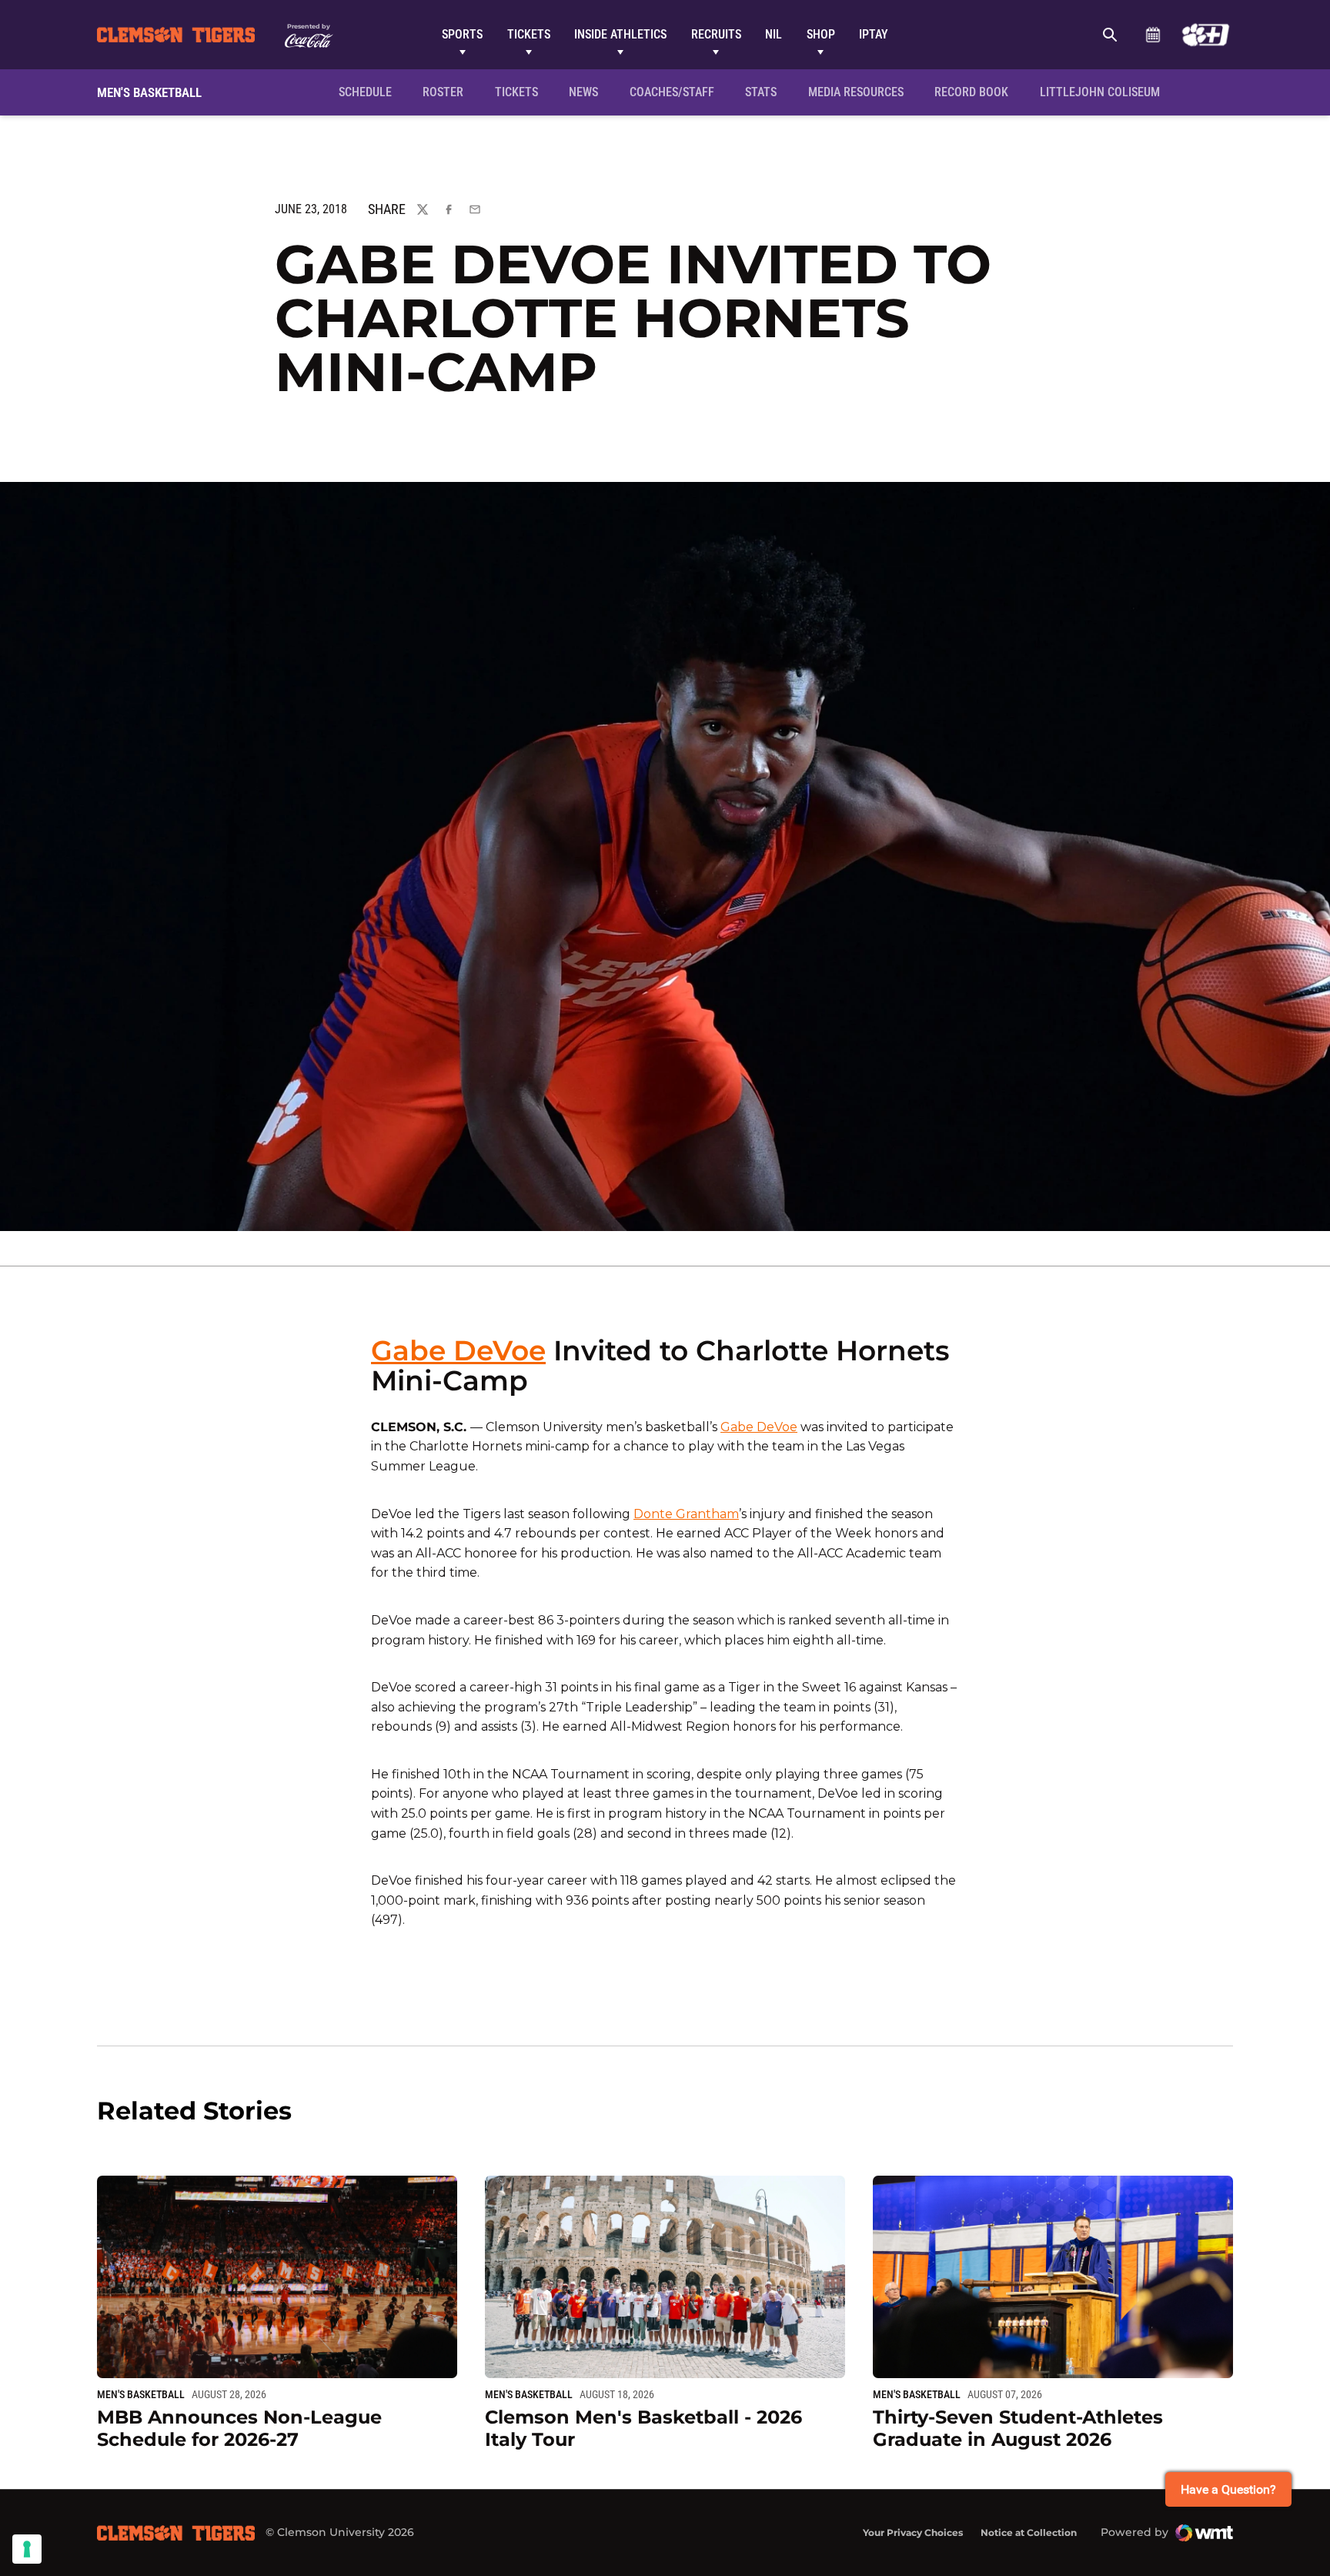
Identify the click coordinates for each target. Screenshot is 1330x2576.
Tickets (529, 34)
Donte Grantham (686, 1514)
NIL (774, 34)
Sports (462, 34)
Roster (443, 92)
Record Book (971, 92)
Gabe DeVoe (458, 1350)
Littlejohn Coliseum (1104, 92)
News (583, 92)
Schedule (1153, 35)
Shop (821, 34)
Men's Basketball (141, 2394)
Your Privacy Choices (913, 2533)
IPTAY (874, 34)
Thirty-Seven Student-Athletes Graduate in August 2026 (1018, 2428)
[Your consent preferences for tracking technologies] (27, 2549)
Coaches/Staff (672, 92)
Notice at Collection (1029, 2533)
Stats (761, 92)
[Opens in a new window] (1206, 35)
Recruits (716, 34)
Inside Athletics (620, 34)
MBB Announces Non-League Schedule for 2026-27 (239, 2428)
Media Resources (856, 92)
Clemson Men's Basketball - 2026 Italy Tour (643, 2428)
